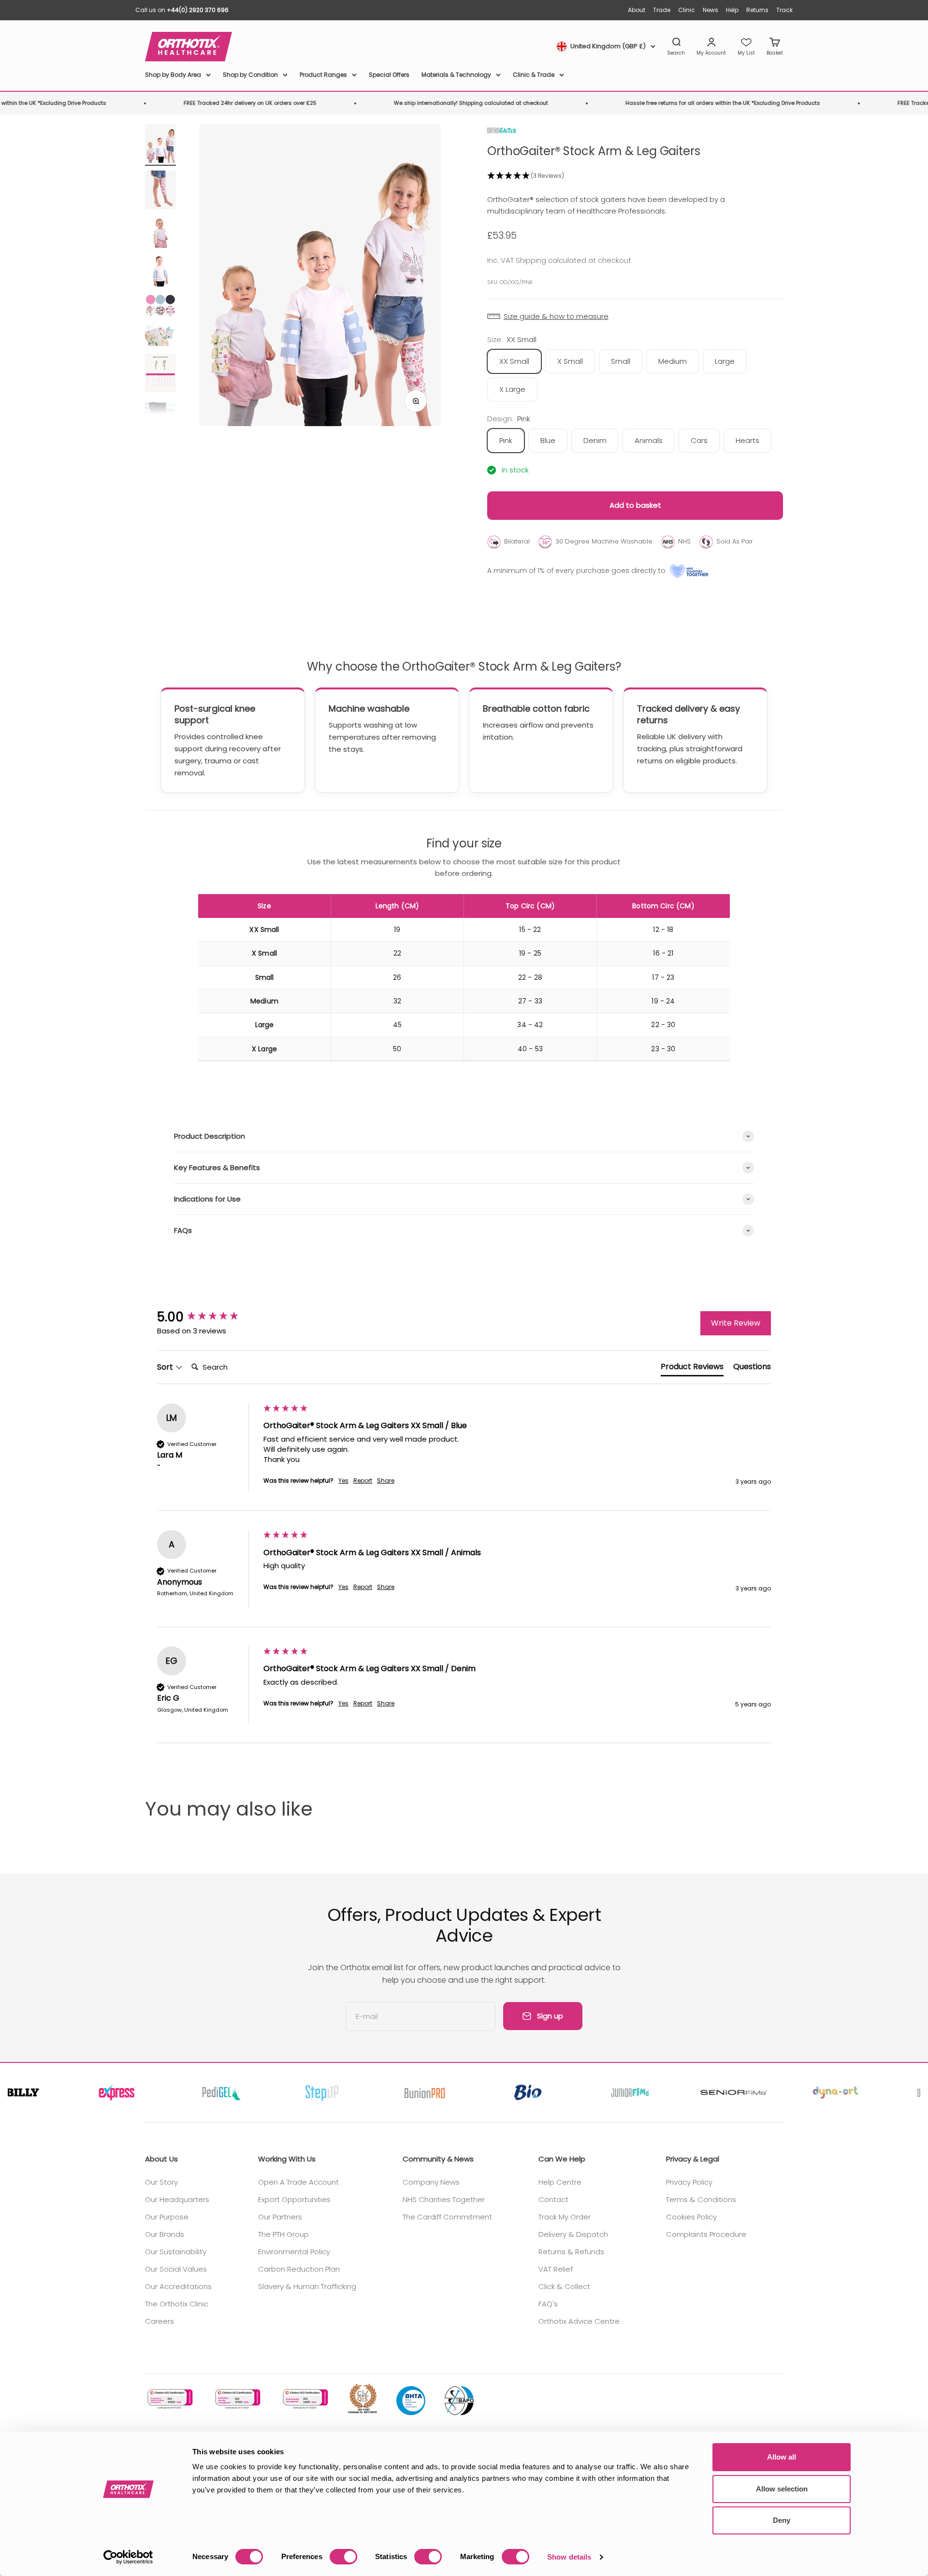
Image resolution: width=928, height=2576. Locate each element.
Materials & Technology (456, 75)
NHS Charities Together (444, 2199)
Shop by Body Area (173, 75)
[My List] (746, 47)
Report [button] (363, 1481)
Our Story (161, 2182)
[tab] (692, 1369)
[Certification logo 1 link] (169, 2399)
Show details (569, 2557)
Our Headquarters (177, 2199)
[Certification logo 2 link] (237, 2399)
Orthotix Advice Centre (579, 2321)
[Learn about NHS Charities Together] (689, 571)
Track (784, 10)
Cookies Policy (691, 2217)
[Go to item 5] (160, 307)
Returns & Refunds (571, 2252)
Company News (431, 2182)
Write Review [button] (736, 1323)
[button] (635, 176)
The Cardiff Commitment (447, 2217)
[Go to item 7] (160, 374)
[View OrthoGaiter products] (502, 130)
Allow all (782, 2457)
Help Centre (560, 2182)
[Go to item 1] (160, 145)
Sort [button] (166, 1367)
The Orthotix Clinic (177, 2304)
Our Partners (280, 2217)
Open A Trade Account (298, 2182)
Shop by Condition (250, 75)
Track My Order (565, 2217)
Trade (662, 10)
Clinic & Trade (534, 75)
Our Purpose (167, 2217)
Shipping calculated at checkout (573, 260)
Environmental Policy (294, 2252)
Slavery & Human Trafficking (307, 2286)
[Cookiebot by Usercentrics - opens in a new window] (128, 2557)
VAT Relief (556, 2269)
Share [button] (386, 1481)
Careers (159, 2321)
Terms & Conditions (701, 2199)
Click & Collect (564, 2286)
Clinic (687, 10)
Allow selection (782, 2489)
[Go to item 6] (160, 337)
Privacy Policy (689, 2182)
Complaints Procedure (706, 2234)
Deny (782, 2520)
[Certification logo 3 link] (304, 2399)
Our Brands (165, 2234)
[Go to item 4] (160, 272)
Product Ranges (323, 75)
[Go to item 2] (160, 191)
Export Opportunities (294, 2199)
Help (732, 10)
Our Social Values (176, 2269)
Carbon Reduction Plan (299, 2269)
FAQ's (548, 2304)
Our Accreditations (178, 2286)
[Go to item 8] (160, 412)
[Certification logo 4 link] (362, 2399)
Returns (757, 10)
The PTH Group (283, 2234)
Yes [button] (343, 1481)
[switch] (343, 2557)
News (710, 10)
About (637, 10)
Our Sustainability (176, 2252)
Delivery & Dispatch (573, 2234)
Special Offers (389, 75)
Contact (553, 2199)
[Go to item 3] (160, 234)
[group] (208, 1317)
